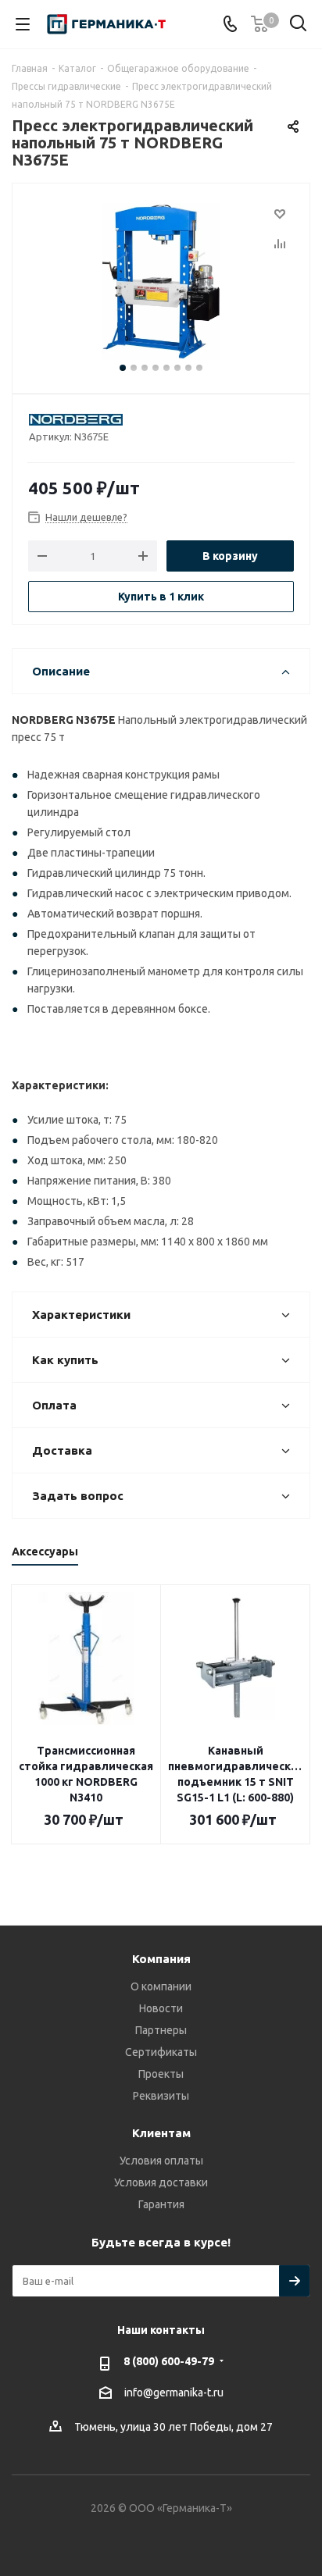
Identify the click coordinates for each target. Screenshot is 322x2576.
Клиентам (161, 2133)
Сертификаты (161, 2052)
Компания (161, 1959)
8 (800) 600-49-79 (169, 2361)
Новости (161, 2008)
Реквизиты (161, 2096)
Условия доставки (161, 2182)
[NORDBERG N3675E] (161, 281)
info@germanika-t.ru (174, 2393)
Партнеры (161, 2030)
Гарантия (161, 2204)
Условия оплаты (161, 2161)
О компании (161, 1986)
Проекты (161, 2074)
